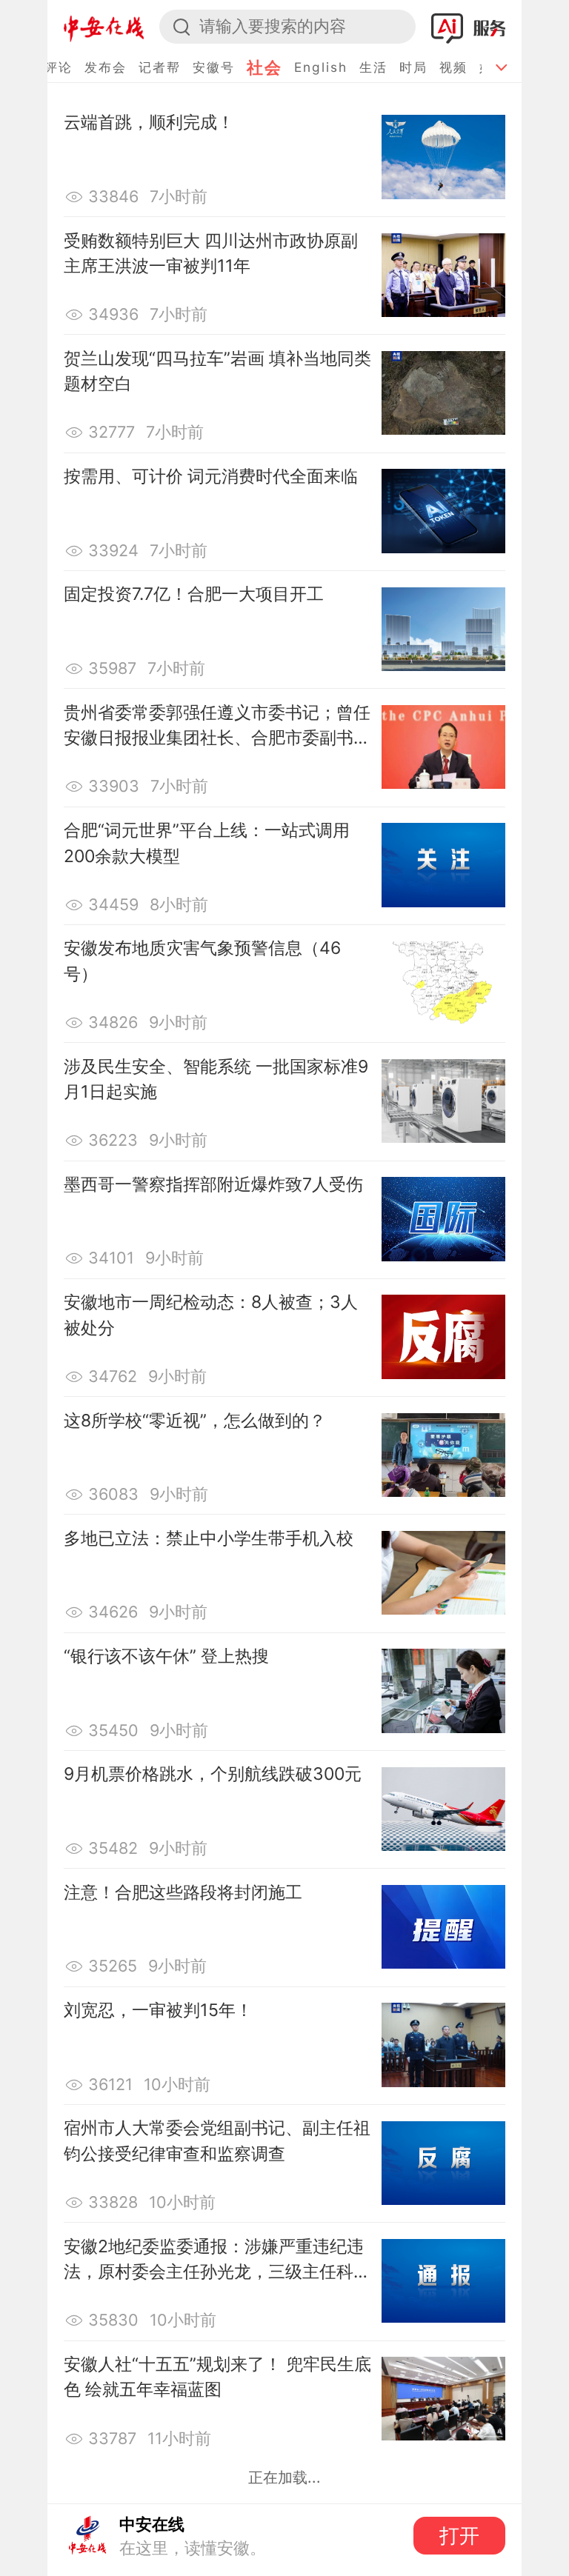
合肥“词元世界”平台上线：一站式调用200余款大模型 (207, 843)
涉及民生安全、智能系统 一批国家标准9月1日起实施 (216, 1080)
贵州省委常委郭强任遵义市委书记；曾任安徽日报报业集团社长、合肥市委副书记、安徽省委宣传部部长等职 (217, 727)
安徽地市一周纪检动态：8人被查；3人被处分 (211, 1315)
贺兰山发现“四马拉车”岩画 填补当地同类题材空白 (217, 371)
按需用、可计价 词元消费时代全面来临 (211, 476)
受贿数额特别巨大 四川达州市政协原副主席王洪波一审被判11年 (211, 254)
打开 (459, 2536)
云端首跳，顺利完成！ (149, 122)
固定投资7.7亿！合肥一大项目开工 (194, 594)
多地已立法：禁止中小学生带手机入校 (209, 1538)
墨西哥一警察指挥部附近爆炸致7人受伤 (213, 1184)
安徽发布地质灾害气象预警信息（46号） (202, 961)
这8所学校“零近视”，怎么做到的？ (195, 1421)
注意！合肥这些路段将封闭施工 (183, 1892)
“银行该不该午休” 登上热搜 (166, 1656)
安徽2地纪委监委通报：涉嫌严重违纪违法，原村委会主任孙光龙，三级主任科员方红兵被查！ (217, 2260)
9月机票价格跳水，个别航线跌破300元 (213, 1774)
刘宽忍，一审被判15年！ (158, 2010)
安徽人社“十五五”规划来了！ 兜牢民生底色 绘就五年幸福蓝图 (217, 2377)
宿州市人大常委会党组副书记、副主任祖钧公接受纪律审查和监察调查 (217, 2141)
